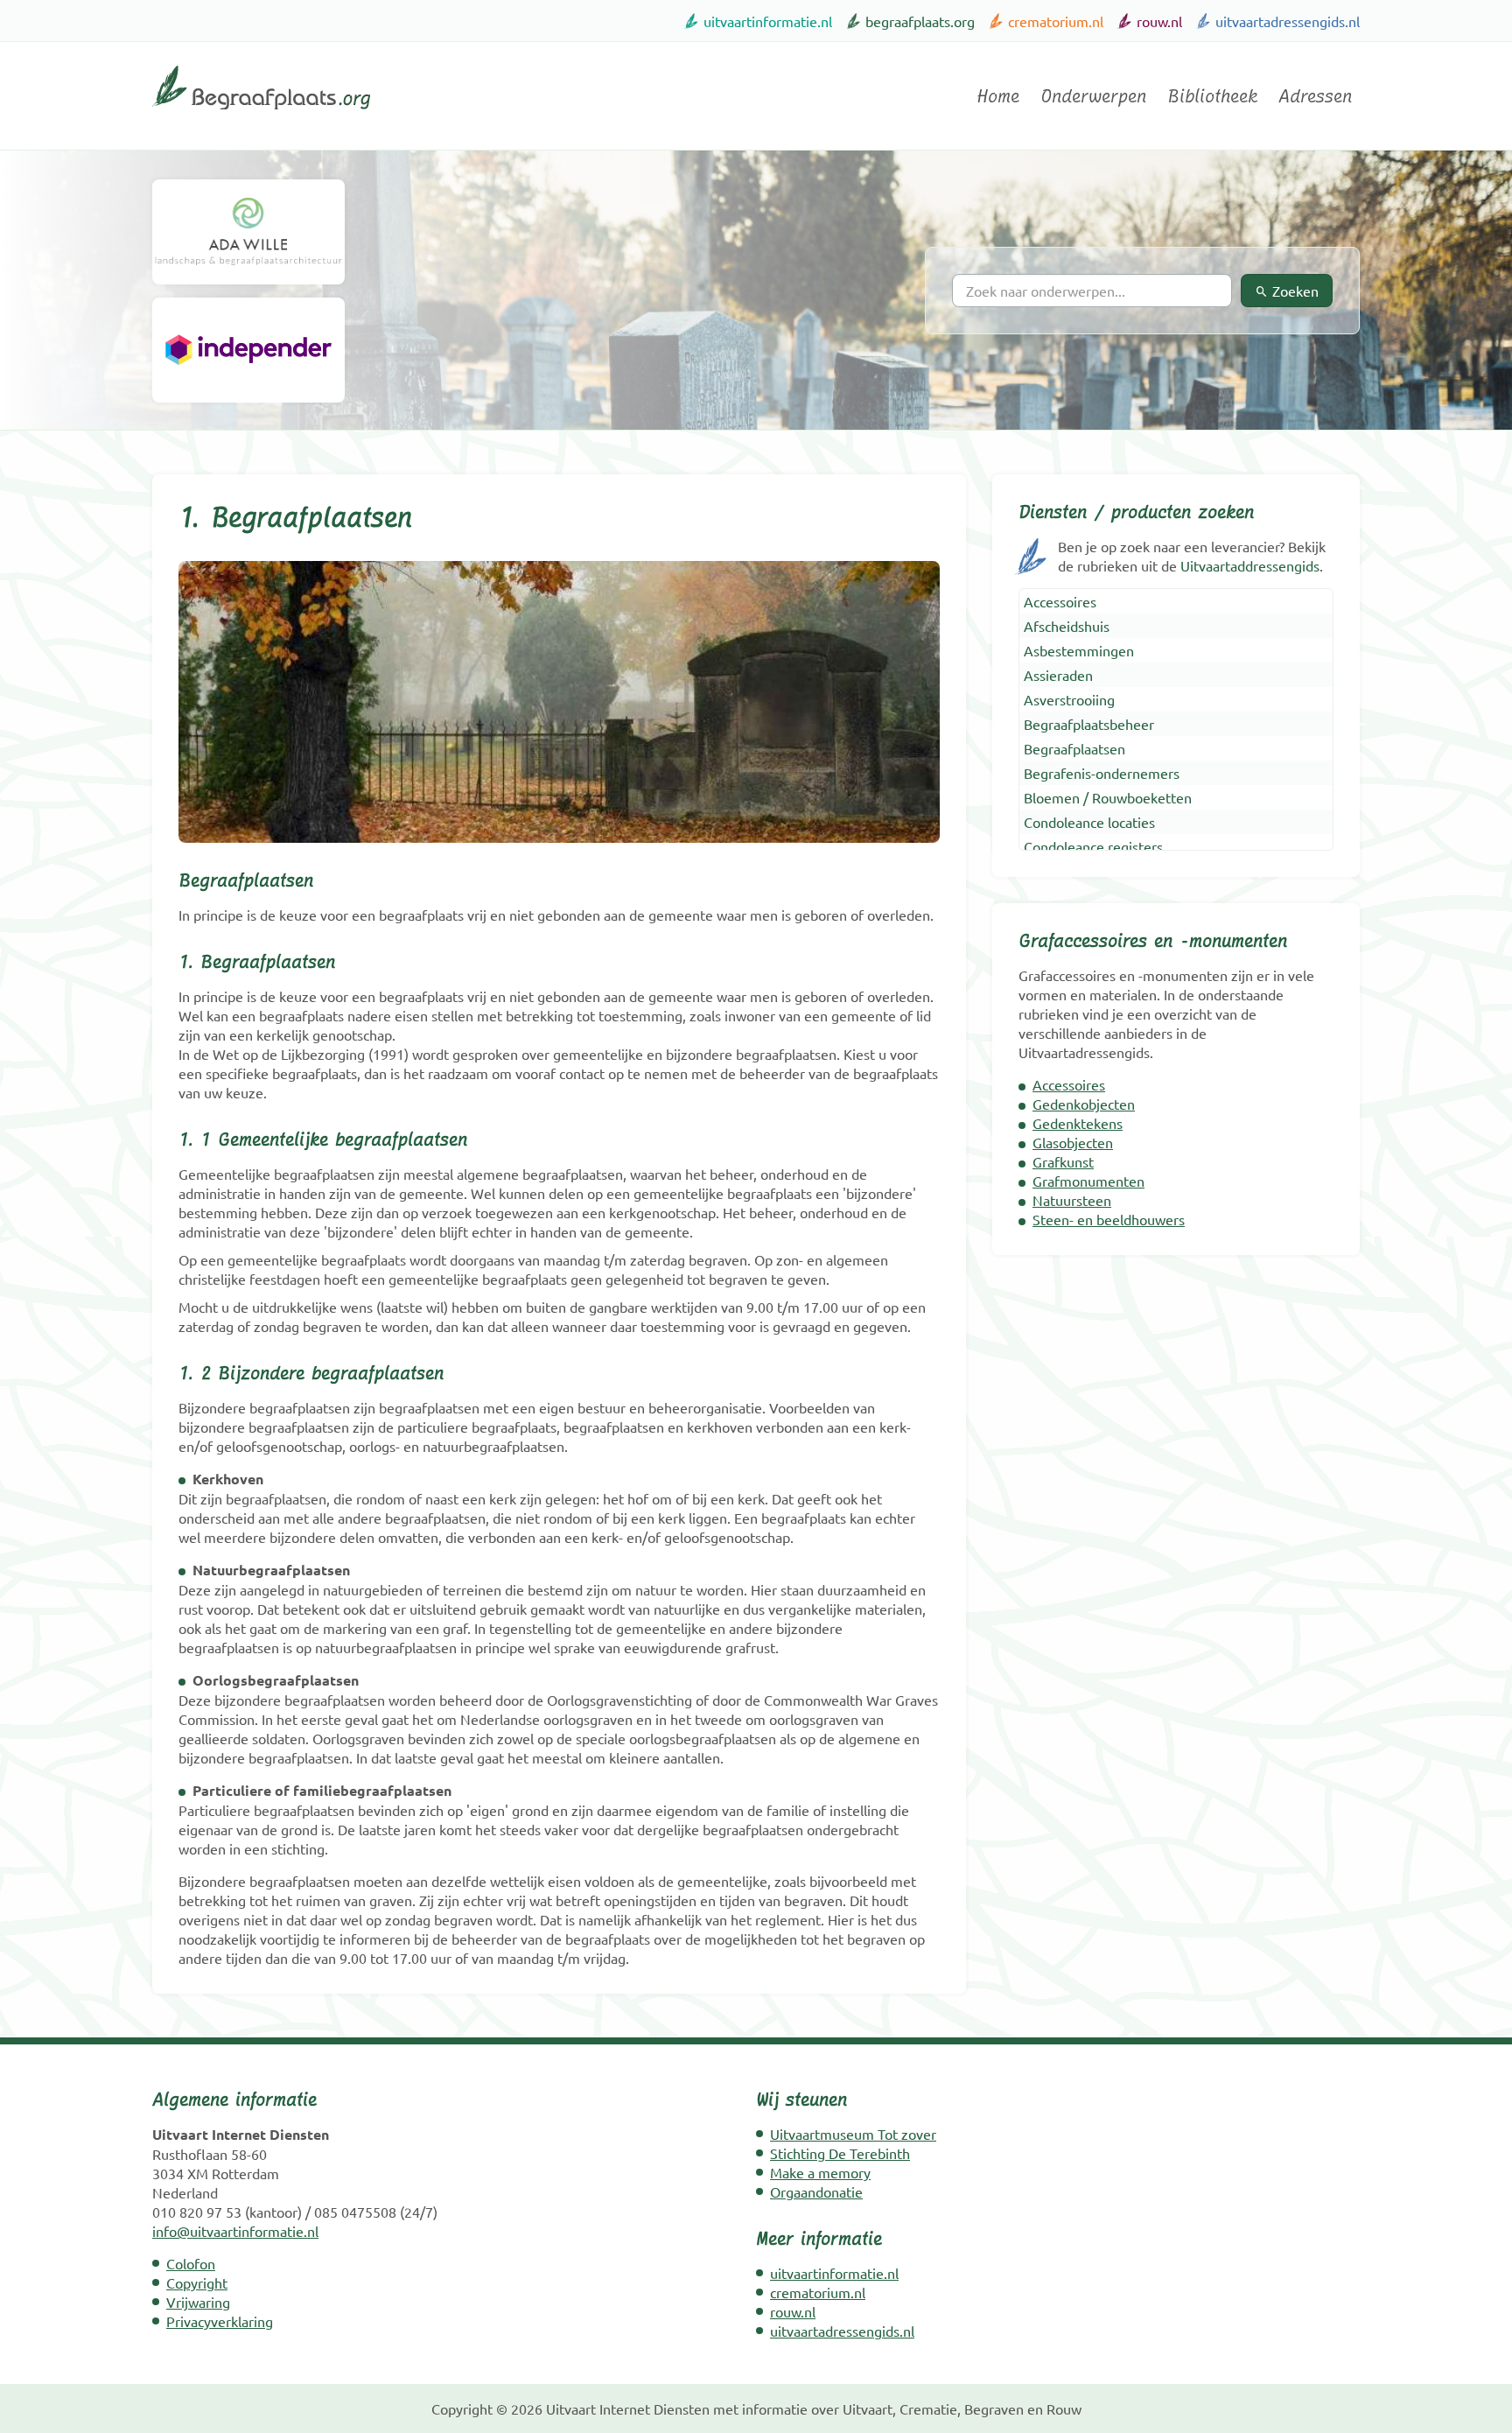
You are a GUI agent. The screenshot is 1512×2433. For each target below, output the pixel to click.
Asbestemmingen (1079, 650)
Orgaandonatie (816, 2191)
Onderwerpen (1093, 96)
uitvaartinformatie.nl (768, 21)
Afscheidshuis (1067, 626)
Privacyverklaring (220, 2321)
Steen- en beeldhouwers (1109, 1219)
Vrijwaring (198, 2302)
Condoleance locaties (1089, 822)
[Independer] (248, 350)
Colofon (191, 2263)
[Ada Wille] (248, 232)
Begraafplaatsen (1074, 748)
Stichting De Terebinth (840, 2153)
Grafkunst (1063, 1161)
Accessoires (1060, 601)
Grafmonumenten (1088, 1181)
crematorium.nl (1056, 21)
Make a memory (820, 2172)
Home (998, 96)
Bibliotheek (1212, 96)
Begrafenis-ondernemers (1102, 773)
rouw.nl (1159, 21)
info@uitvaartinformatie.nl (235, 2231)
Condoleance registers (1093, 846)
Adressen (1315, 96)
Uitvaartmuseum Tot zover (853, 2134)
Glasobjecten (1073, 1142)
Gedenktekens (1078, 1123)
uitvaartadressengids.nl (1288, 21)
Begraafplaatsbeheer (1089, 724)
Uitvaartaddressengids (1250, 565)
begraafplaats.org (920, 21)
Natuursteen (1072, 1200)
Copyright (197, 2282)
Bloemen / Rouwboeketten (1108, 797)
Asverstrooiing (1069, 699)
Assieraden (1058, 675)
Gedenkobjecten (1084, 1104)
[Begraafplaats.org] (261, 116)
